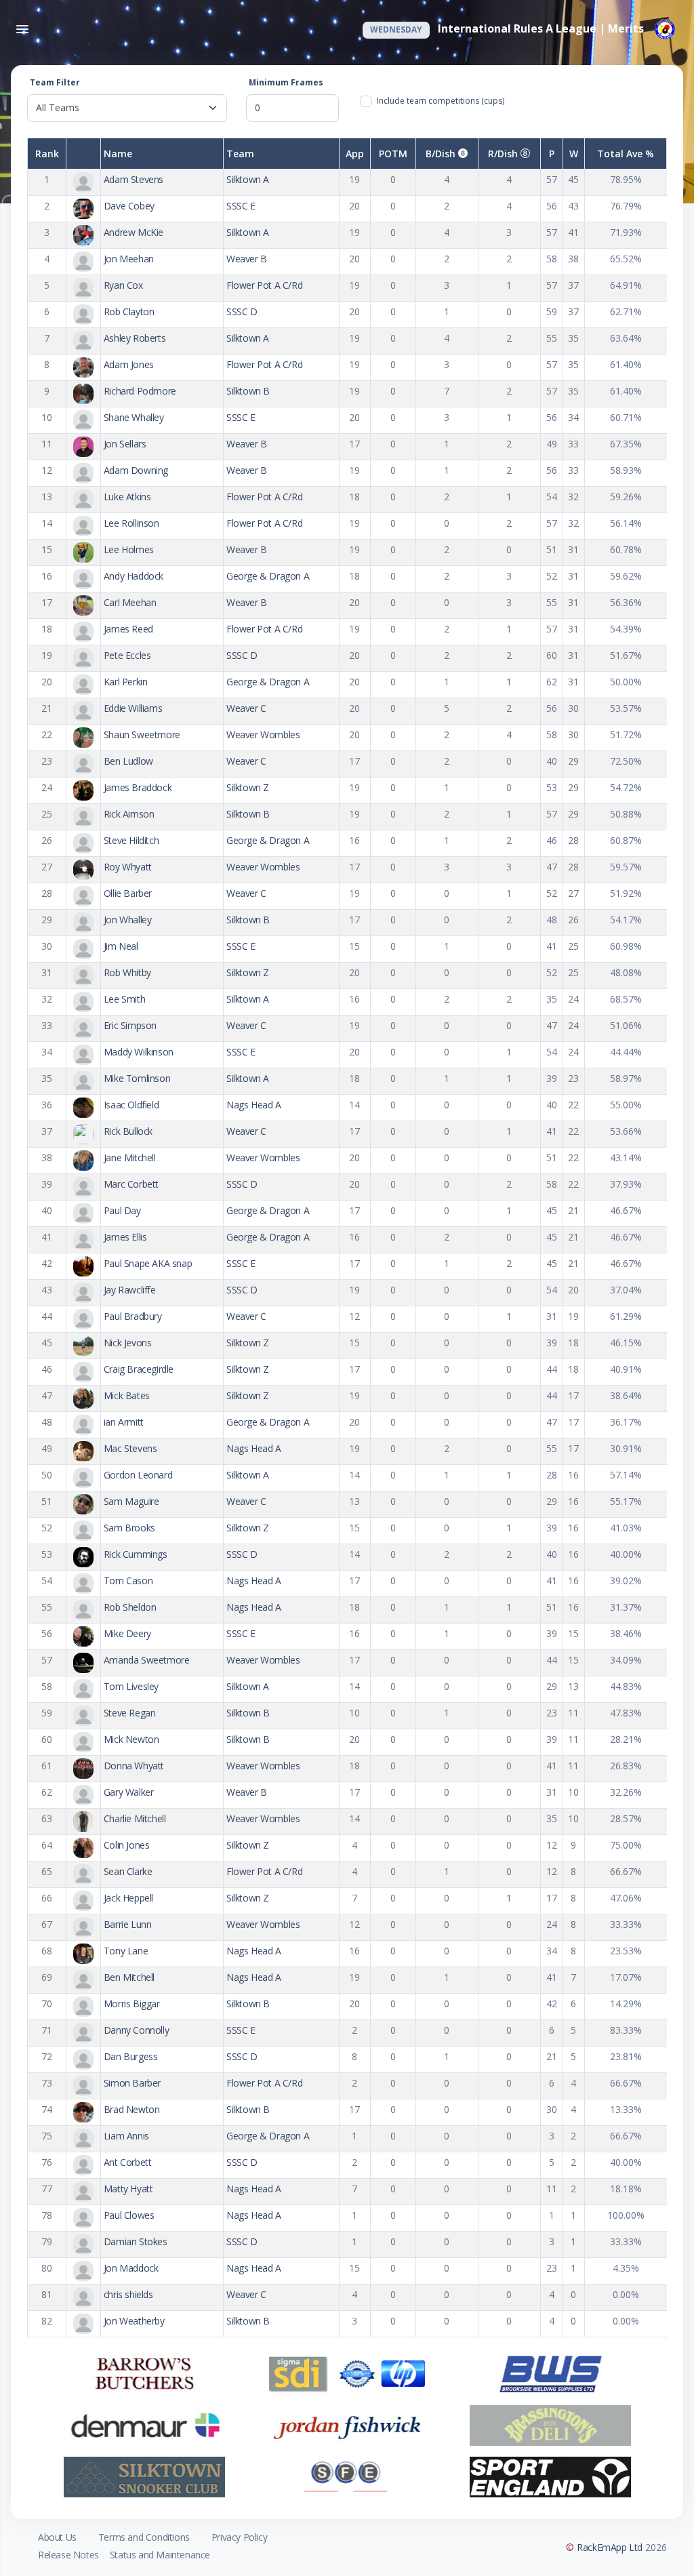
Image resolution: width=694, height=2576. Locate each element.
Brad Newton (132, 2109)
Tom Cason (128, 1581)
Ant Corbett (128, 2162)
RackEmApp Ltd (610, 2547)
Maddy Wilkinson (139, 1052)
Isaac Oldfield (131, 1105)
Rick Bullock (128, 1131)
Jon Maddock (131, 2268)
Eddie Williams (133, 708)
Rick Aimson (129, 814)
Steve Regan (130, 1713)
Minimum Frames (286, 82)
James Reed (128, 629)
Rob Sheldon (130, 1607)
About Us (57, 2537)
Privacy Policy (239, 2537)
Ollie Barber (128, 893)
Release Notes (68, 2555)
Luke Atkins (127, 497)
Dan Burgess (131, 2056)
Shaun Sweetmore (142, 734)
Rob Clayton (129, 311)
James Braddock (138, 787)
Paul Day (122, 1210)
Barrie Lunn (128, 1924)
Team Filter (55, 82)
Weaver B (247, 259)
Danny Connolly (136, 2030)
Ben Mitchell (129, 1977)
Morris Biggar (132, 2004)
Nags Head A (254, 1105)
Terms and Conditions (144, 2537)
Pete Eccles (127, 655)
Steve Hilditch (131, 840)
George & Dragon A (268, 576)
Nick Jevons (128, 1343)
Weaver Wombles (263, 734)
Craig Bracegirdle (139, 1369)
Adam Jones (129, 364)
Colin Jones (127, 1845)
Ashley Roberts (135, 338)
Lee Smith (124, 999)
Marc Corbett (131, 1184)
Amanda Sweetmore (147, 1660)
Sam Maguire (131, 1501)
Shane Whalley (134, 417)
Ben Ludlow (128, 761)
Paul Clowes (129, 2215)
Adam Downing (136, 470)
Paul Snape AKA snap (148, 1263)
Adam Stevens (134, 179)
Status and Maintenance (160, 2555)
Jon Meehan (129, 259)
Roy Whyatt (128, 867)
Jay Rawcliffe (130, 1290)
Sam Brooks (129, 1528)
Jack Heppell (128, 1898)
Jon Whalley (128, 920)
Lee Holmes (129, 549)
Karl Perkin (126, 682)
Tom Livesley (131, 1686)
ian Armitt (124, 1422)
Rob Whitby (127, 972)
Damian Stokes (136, 2241)
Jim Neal (121, 946)
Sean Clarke (128, 1871)
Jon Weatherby (134, 2321)
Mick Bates (127, 1395)
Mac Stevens (130, 1448)
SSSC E (241, 206)
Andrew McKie (134, 232)
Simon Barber (132, 2083)
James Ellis (125, 1237)
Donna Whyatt (134, 1766)
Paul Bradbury (133, 1316)
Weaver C (246, 708)
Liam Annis (126, 2136)
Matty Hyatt (128, 2189)
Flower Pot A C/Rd (264, 285)
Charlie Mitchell (135, 1818)
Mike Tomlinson (137, 1078)
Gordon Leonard (138, 1475)
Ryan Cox (123, 285)
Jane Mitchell (130, 1158)
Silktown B (248, 391)
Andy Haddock (134, 576)
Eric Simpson (130, 1025)
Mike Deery (127, 1633)
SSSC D (242, 311)
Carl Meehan (130, 602)
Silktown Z (248, 787)
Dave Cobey (129, 206)
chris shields (128, 2294)
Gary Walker (129, 1792)
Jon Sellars (125, 444)
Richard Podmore (140, 391)
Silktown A (248, 179)
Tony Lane (126, 1951)
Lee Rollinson (131, 523)
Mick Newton (131, 1739)
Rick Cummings (136, 1554)
